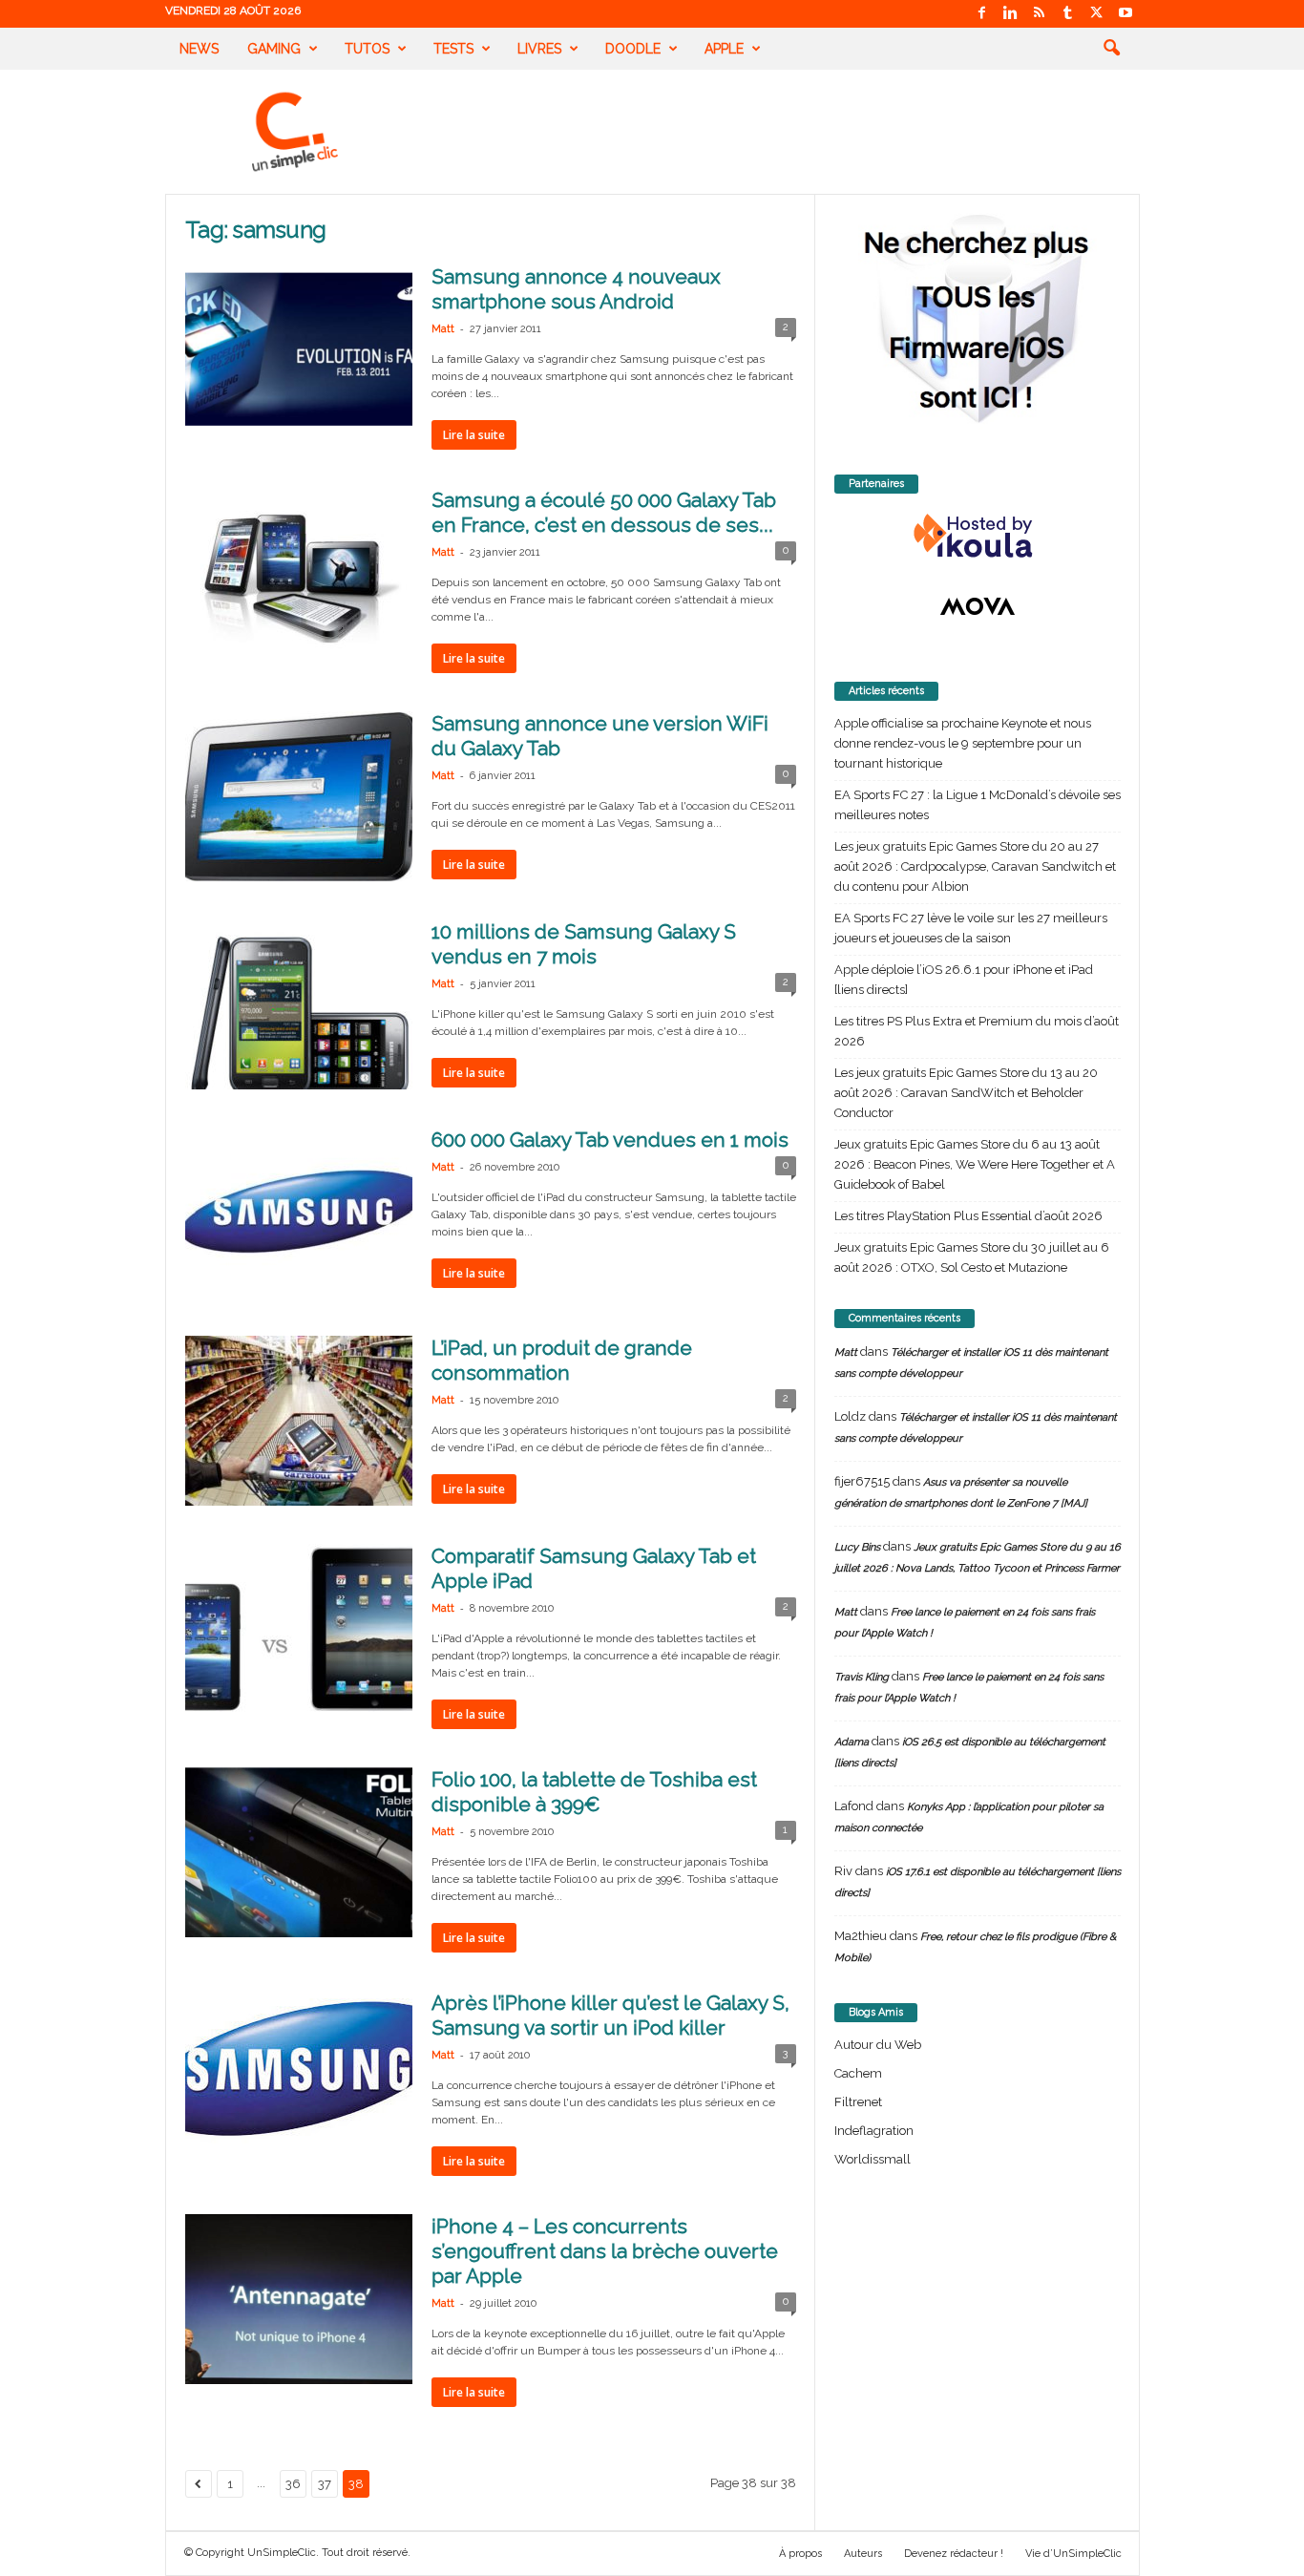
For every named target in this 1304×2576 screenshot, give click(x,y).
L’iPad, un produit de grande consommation (562, 1360)
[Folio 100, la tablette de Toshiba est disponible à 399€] (299, 1852)
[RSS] (1040, 14)
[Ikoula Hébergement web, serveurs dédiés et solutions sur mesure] (978, 537)
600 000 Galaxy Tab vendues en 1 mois (610, 1140)
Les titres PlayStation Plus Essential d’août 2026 (968, 1216)
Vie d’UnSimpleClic (1073, 2554)
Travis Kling (862, 1677)
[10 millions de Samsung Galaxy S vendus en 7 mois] (299, 1004)
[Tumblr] (1068, 14)
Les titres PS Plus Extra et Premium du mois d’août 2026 (977, 1031)
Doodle (633, 49)
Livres (539, 49)
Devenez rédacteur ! (954, 2554)
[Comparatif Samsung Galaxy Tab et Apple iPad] (299, 1629)
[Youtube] (1125, 14)
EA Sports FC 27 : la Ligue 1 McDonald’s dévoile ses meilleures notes (978, 805)
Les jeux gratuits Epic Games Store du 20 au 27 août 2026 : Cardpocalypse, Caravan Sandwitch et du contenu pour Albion (975, 866)
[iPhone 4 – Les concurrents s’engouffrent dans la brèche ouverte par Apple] (299, 2299)
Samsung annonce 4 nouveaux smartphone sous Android (576, 289)
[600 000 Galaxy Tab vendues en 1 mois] (299, 1213)
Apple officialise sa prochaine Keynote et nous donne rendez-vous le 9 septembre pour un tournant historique (963, 743)
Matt (443, 329)
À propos (800, 2554)
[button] (1111, 49)
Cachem (858, 2073)
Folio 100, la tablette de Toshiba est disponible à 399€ (594, 1792)
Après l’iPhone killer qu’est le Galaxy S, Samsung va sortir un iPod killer (610, 2015)
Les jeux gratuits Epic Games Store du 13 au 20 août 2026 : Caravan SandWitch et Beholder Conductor (966, 1093)
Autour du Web (878, 2045)
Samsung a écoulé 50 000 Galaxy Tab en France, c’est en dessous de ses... (604, 512)
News (199, 49)
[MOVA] (978, 606)
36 (293, 2484)
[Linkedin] (1011, 14)
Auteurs (863, 2554)
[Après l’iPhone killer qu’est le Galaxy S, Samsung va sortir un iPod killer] (299, 2069)
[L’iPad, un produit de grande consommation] (299, 1421)
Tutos (367, 49)
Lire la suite (474, 435)
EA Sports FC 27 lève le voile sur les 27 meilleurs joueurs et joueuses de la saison (971, 928)
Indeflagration (874, 2131)
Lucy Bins (857, 1547)
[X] (1097, 14)
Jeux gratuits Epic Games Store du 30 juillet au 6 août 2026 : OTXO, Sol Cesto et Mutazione (972, 1257)
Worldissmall (873, 2159)
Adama (852, 1742)
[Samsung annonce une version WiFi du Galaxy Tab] (299, 796)
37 (325, 2484)
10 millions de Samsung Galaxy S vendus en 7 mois (584, 944)
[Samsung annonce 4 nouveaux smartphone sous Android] (299, 349)
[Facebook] (982, 14)
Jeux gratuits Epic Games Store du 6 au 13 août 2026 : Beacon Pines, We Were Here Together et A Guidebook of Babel (975, 1164)
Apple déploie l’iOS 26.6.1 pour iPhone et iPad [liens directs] (964, 980)
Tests (453, 49)
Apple (724, 49)
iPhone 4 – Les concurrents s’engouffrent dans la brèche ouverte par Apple (605, 2251)
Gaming (274, 49)
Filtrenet (858, 2102)
